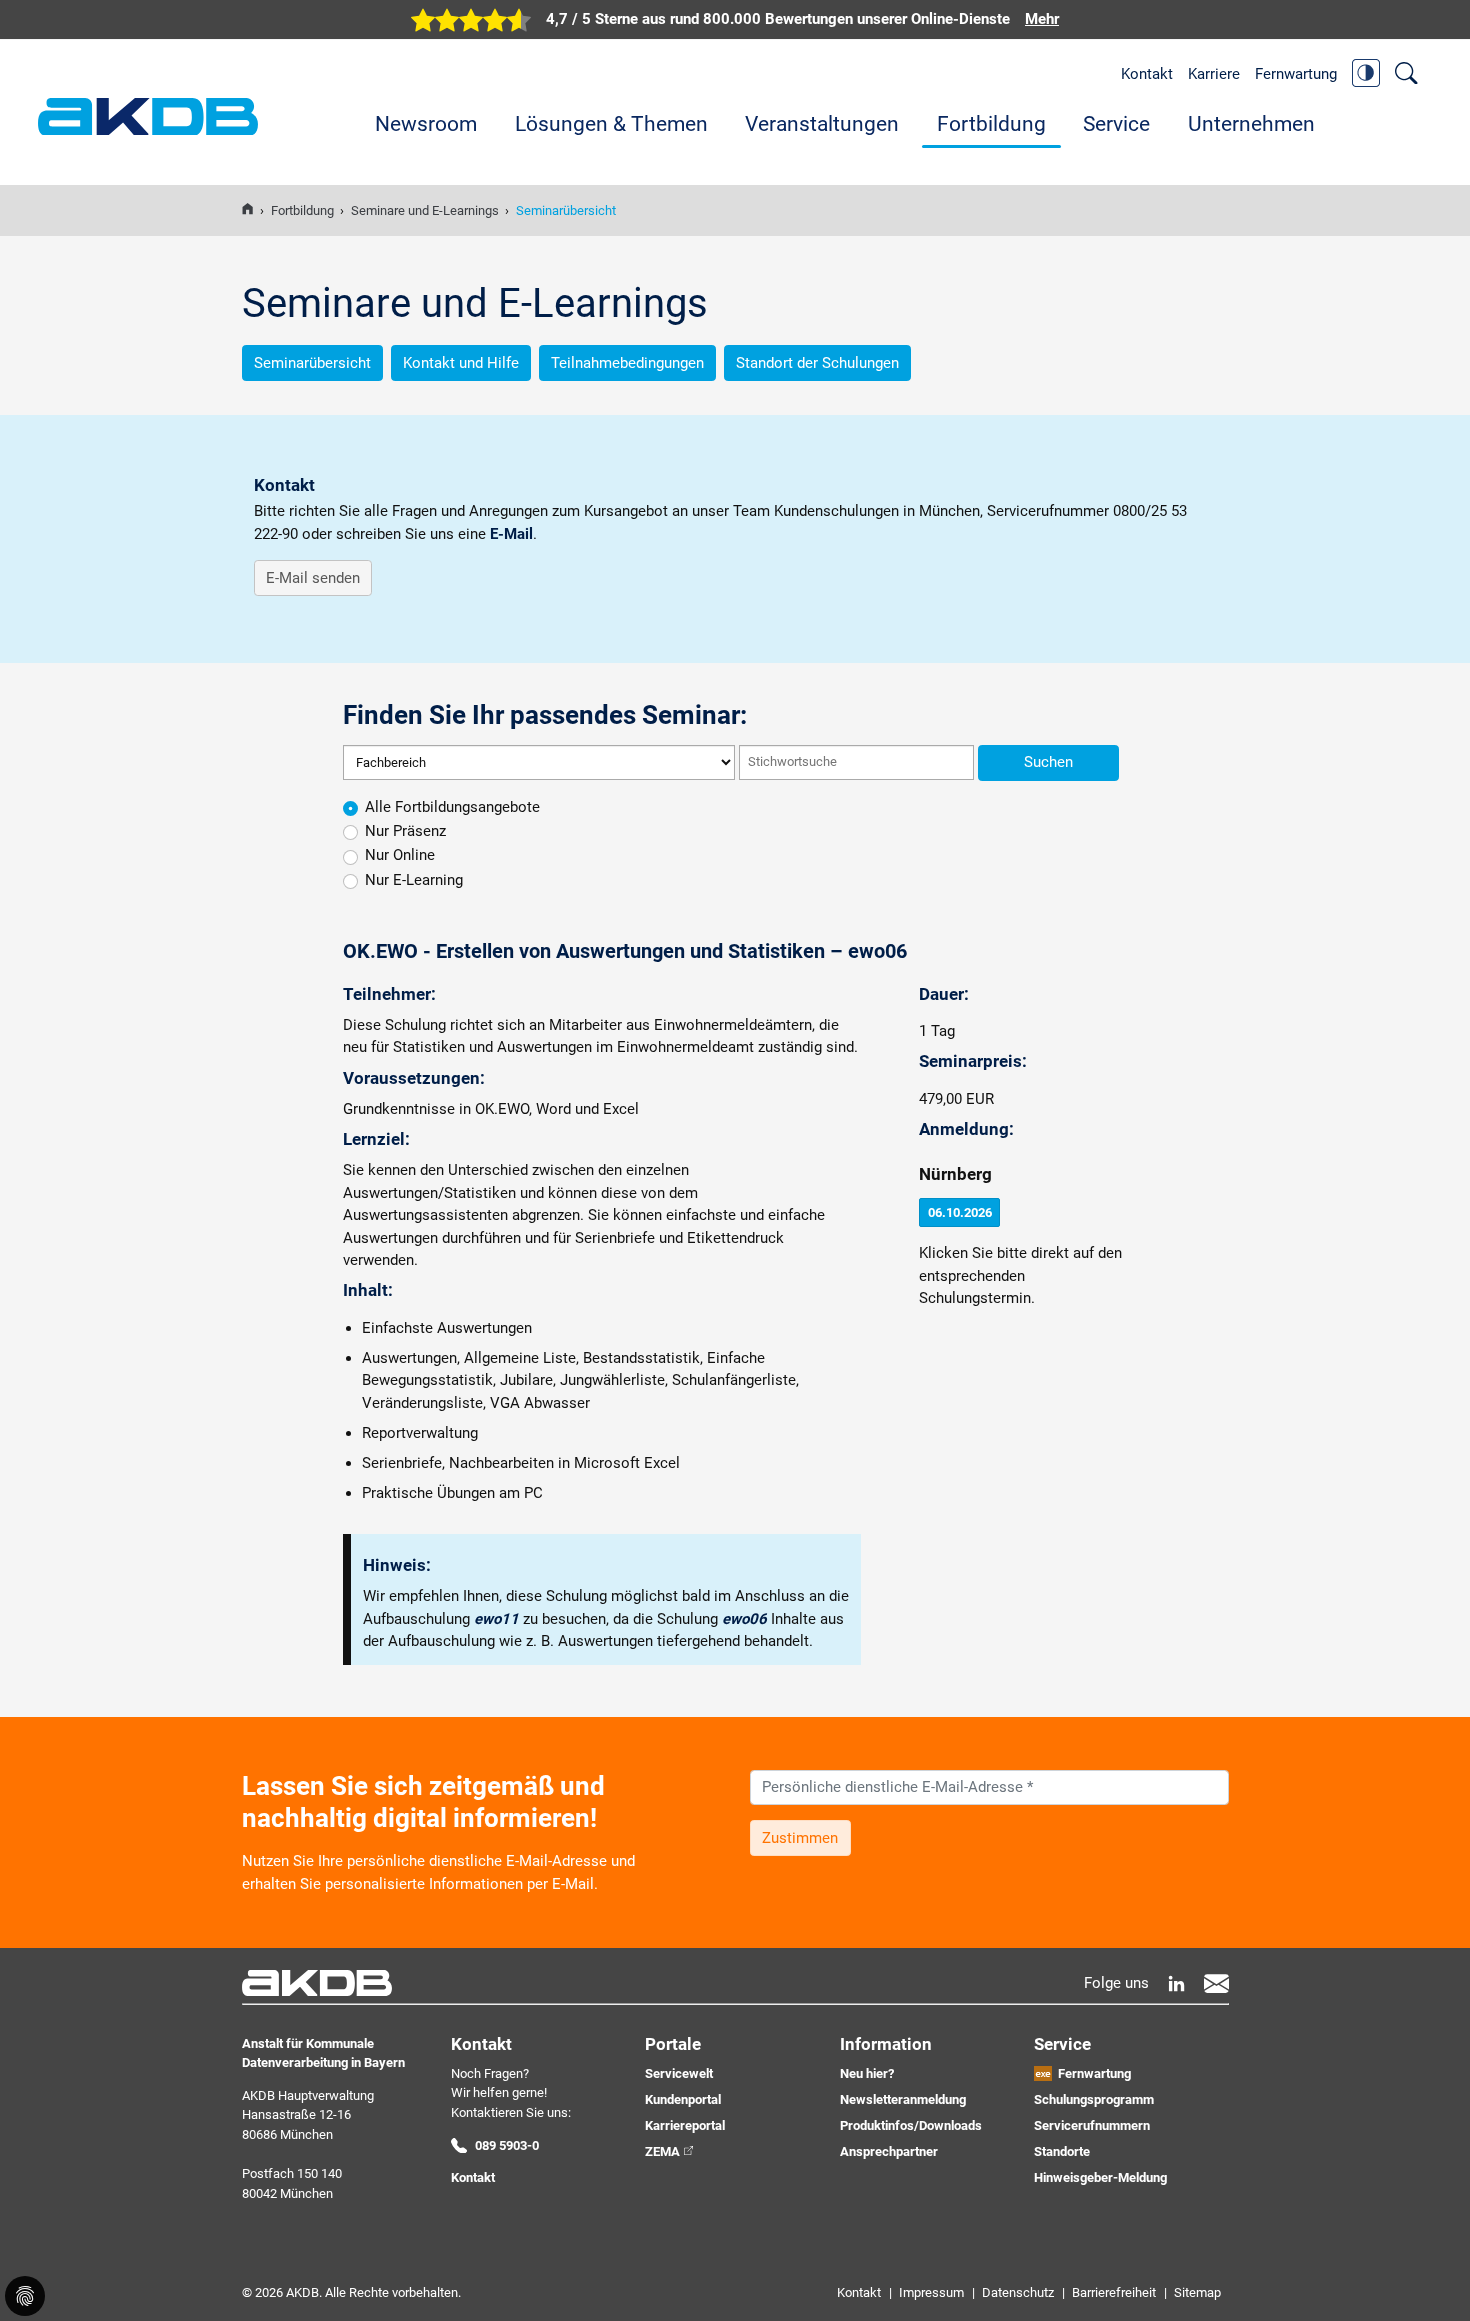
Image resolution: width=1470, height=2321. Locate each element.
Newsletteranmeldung (903, 2099)
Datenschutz (1018, 2292)
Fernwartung (1296, 74)
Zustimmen (800, 1838)
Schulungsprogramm (1094, 2099)
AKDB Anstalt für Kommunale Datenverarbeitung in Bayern (148, 116)
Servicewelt (679, 2073)
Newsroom (426, 124)
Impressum (931, 2292)
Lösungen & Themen (611, 124)
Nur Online (400, 855)
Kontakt (1147, 74)
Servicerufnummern (1092, 2125)
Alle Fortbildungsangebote (452, 807)
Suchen (1048, 762)
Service (1116, 124)
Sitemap (1197, 2292)
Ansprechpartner (889, 2151)
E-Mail (511, 534)
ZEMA (662, 2151)
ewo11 (496, 1619)
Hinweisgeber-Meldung (1100, 2177)
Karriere (1214, 74)
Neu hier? (867, 2073)
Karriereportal (685, 2125)
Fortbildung (991, 124)
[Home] (247, 210)
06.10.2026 (960, 1212)
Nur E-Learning (414, 880)
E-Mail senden (313, 578)
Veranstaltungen (822, 124)
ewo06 (744, 1619)
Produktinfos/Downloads (911, 2125)
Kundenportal (683, 2099)
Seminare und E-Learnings (425, 210)
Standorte (1062, 2151)
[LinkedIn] (1176, 1983)
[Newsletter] (1216, 1983)
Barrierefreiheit (1114, 2292)
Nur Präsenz (405, 831)
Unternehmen (1251, 124)
